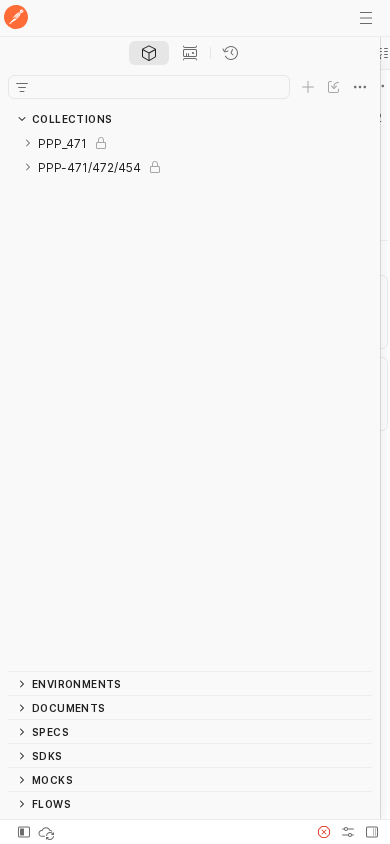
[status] (48, 832)
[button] (324, 832)
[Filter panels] (22, 87)
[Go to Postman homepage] (16, 18)
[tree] (190, 401)
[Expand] (28, 143)
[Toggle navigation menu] (366, 18)
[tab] (149, 53)
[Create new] (308, 87)
